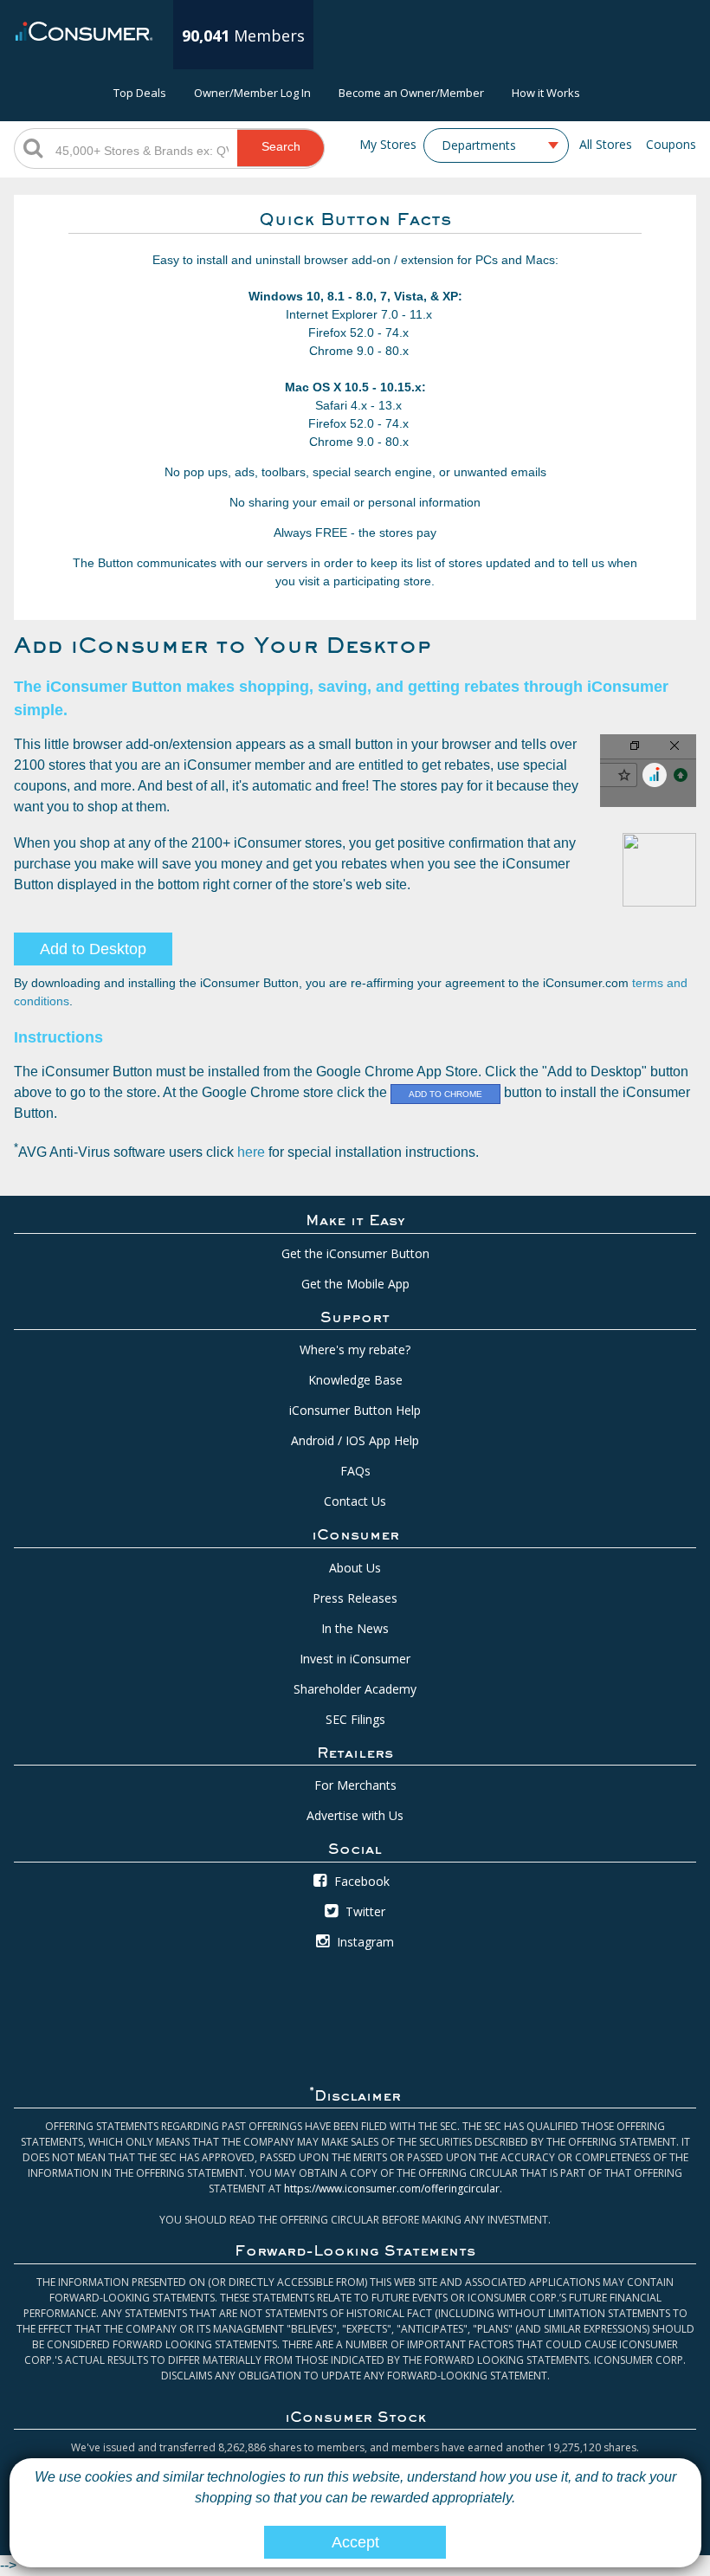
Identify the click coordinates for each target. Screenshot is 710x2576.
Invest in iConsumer (355, 1659)
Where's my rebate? (355, 1349)
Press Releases (355, 1598)
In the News (355, 1628)
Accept (355, 2542)
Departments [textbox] (479, 145)
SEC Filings (355, 1719)
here (251, 1152)
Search (281, 146)
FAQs (355, 1471)
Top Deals (140, 93)
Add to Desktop (93, 949)
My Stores (388, 144)
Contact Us (355, 1501)
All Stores (606, 144)
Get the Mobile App (355, 1284)
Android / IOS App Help (355, 1440)
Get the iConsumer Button (355, 1253)
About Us (355, 1568)
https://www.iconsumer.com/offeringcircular (392, 2189)
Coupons (671, 144)
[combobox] (496, 145)
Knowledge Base (355, 1380)
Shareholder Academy (355, 1689)
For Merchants (355, 1785)
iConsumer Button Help (355, 1410)
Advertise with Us (355, 1815)
